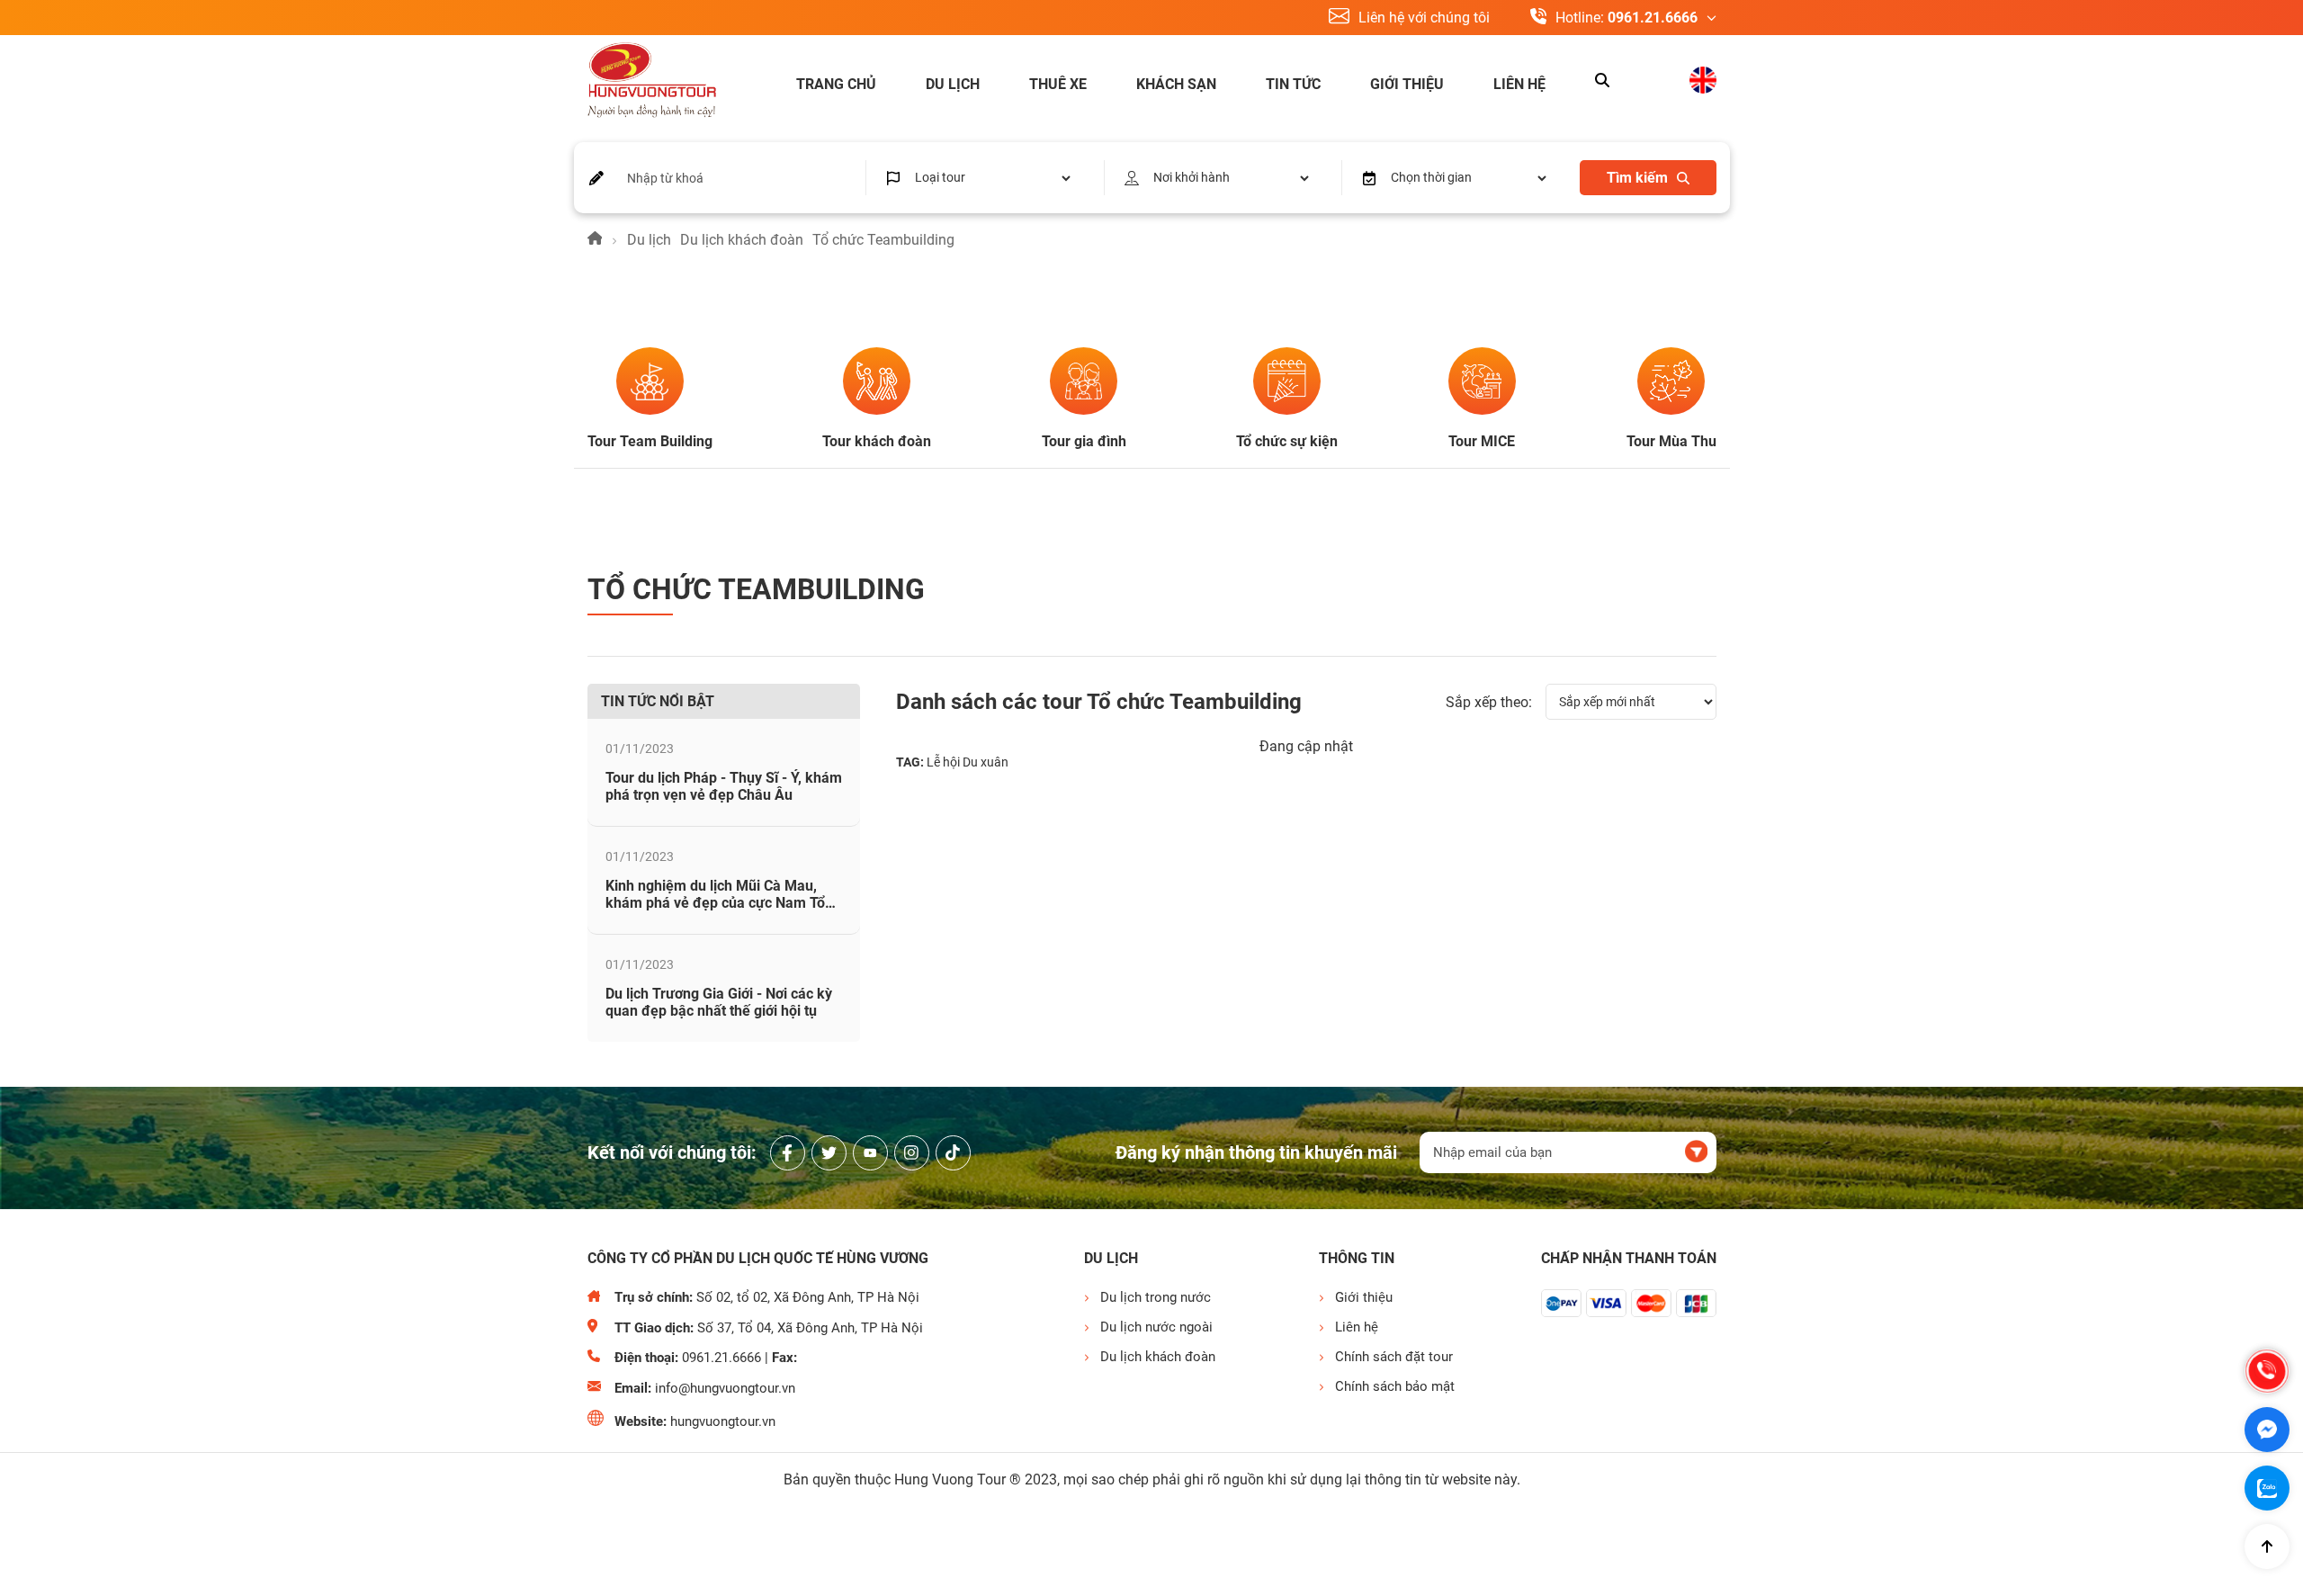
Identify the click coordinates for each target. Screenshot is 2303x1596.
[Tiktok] (953, 1153)
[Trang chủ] (595, 240)
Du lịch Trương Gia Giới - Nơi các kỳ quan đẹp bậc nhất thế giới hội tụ (719, 1002)
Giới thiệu (1407, 84)
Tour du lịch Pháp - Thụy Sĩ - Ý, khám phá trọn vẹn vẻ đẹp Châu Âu (724, 786)
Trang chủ (836, 84)
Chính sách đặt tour (1394, 1357)
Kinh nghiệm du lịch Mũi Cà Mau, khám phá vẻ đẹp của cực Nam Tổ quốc (715, 903)
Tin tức (1293, 84)
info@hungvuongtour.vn (725, 1388)
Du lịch (953, 84)
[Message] (2267, 1430)
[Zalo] (2267, 1488)
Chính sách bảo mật (1395, 1386)
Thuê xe (1058, 84)
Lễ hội (943, 762)
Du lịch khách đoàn (742, 240)
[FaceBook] (788, 1153)
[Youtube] (870, 1153)
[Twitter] (829, 1153)
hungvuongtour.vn (723, 1421)
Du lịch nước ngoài (1156, 1327)
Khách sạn (1176, 84)
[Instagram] (912, 1153)
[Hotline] (2267, 1371)
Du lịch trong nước (1156, 1297)
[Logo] (652, 82)
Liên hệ (1519, 84)
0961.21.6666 (1653, 18)
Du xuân (986, 762)
